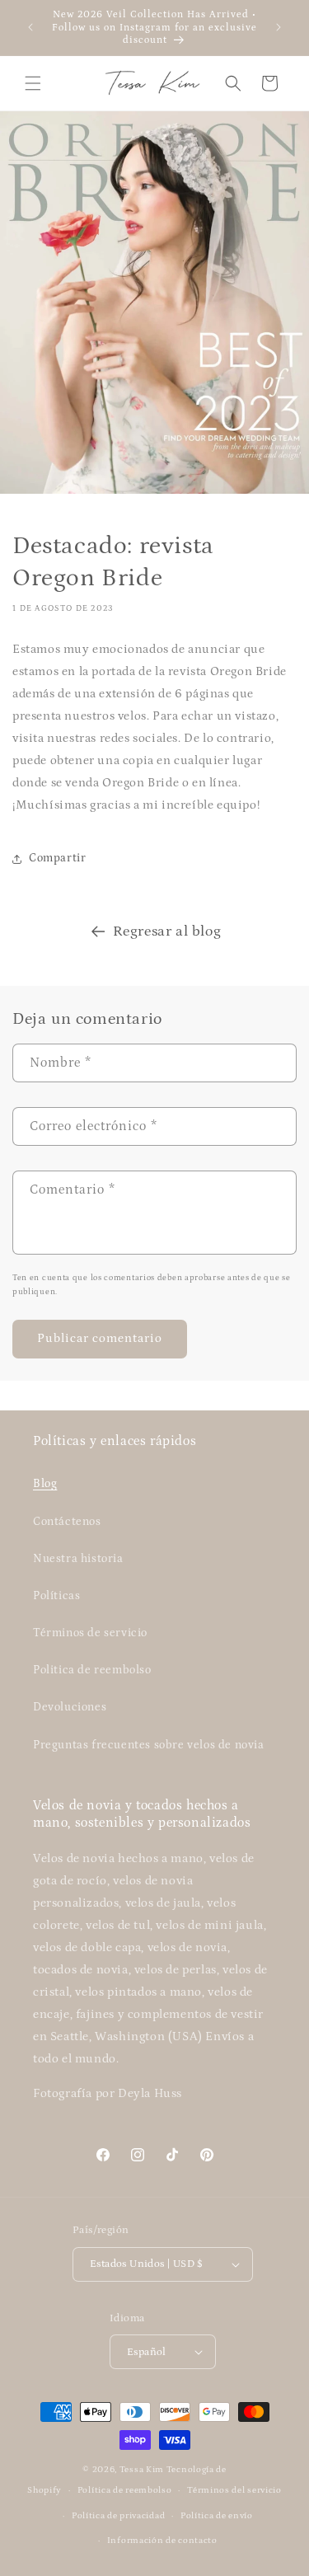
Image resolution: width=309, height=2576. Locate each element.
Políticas (56, 1596)
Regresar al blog (167, 931)
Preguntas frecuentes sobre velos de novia (149, 1745)
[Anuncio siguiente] (279, 27)
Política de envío (217, 2516)
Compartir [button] (57, 858)
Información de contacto (162, 2541)
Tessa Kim (142, 2470)
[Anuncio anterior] (30, 27)
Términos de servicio (90, 1633)
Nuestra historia (78, 1559)
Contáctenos (67, 1522)
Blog (45, 1484)
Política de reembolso (125, 2490)
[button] (33, 83)
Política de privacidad (118, 2516)
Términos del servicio (234, 2490)
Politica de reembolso (92, 1670)
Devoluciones (70, 1707)
